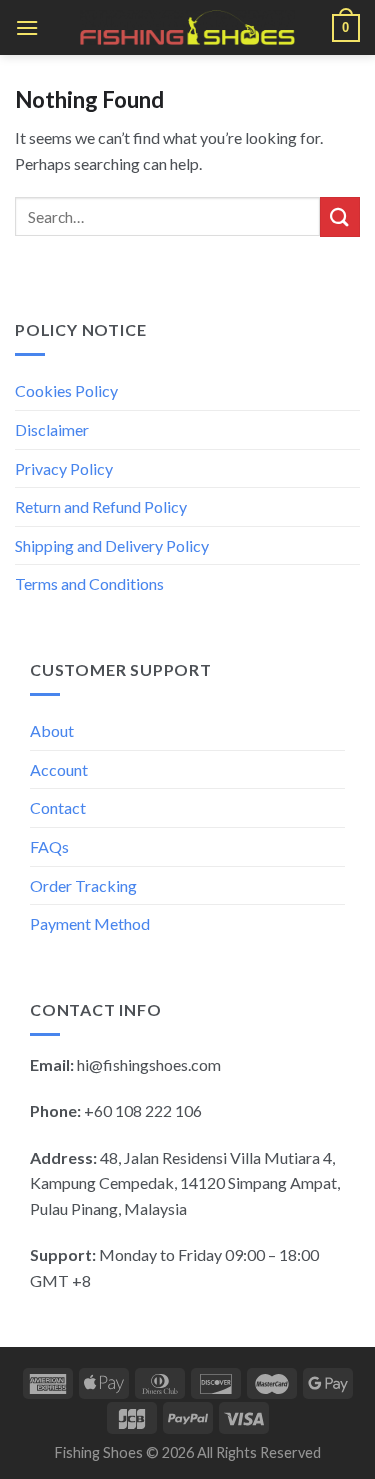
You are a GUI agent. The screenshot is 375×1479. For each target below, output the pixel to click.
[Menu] (27, 27)
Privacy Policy (64, 468)
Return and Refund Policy (101, 506)
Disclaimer (52, 429)
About (52, 730)
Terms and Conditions (89, 583)
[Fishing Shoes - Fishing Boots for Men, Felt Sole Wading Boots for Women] (188, 27)
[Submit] (340, 216)
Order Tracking (83, 885)
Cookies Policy (66, 390)
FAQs (49, 846)
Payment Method (90, 923)
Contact (58, 807)
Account (59, 769)
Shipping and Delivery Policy (112, 545)
